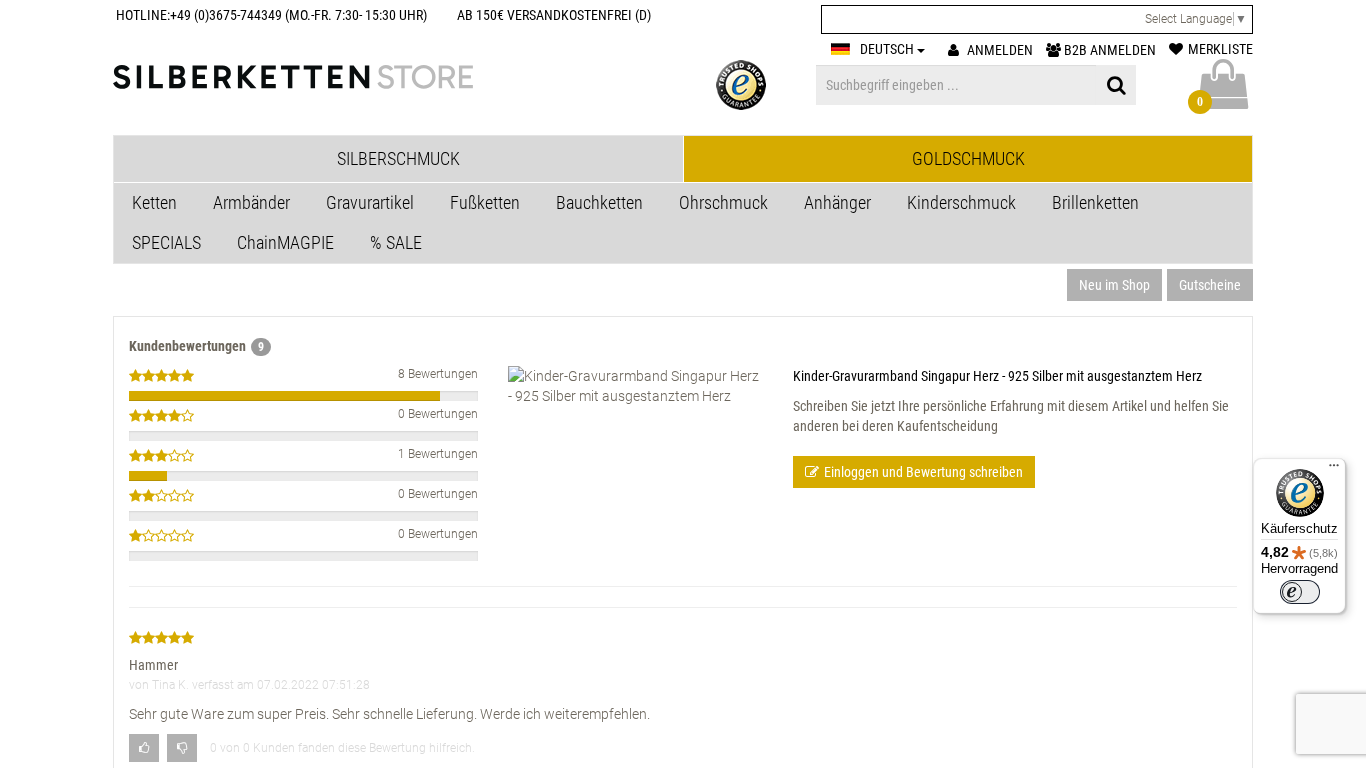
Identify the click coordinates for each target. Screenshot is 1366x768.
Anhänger (837, 202)
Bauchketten (599, 202)
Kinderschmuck (961, 202)
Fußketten (485, 202)
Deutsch (888, 49)
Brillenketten (1095, 202)
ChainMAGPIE (285, 242)
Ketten (154, 202)
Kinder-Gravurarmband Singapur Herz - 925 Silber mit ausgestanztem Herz (997, 376)
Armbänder (251, 202)
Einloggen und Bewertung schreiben (923, 472)
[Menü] (1334, 470)
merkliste (1220, 49)
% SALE (396, 242)
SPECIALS (166, 242)
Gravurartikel (370, 202)
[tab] (398, 159)
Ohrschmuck (723, 202)
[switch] (1300, 592)
